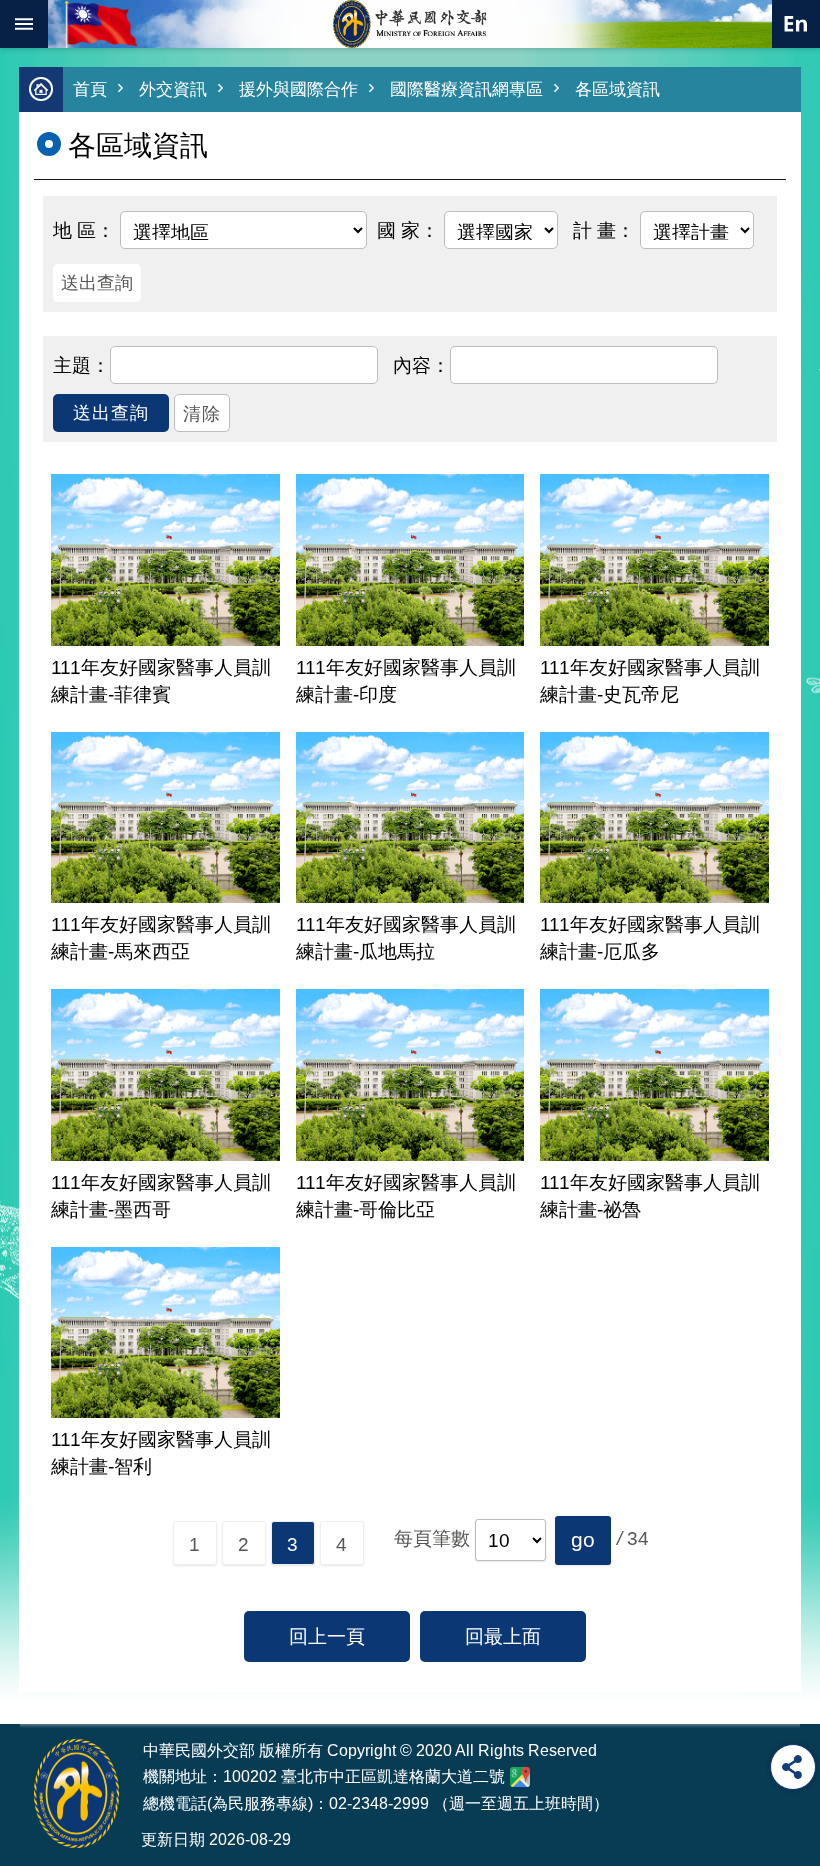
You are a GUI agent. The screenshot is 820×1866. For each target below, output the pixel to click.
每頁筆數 (432, 1539)
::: (32, 1686)
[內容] (421, 364)
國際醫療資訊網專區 (466, 89)
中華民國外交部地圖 (520, 1777)
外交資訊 (173, 89)
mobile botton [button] (24, 24)
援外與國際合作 (298, 89)
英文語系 (796, 24)
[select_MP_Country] (408, 229)
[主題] (81, 364)
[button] (583, 1540)
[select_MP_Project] (604, 229)
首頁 (90, 89)
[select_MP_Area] (84, 229)
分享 (793, 1767)
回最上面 (503, 1636)
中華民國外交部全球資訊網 (410, 24)
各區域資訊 (617, 89)
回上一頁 (327, 1636)
